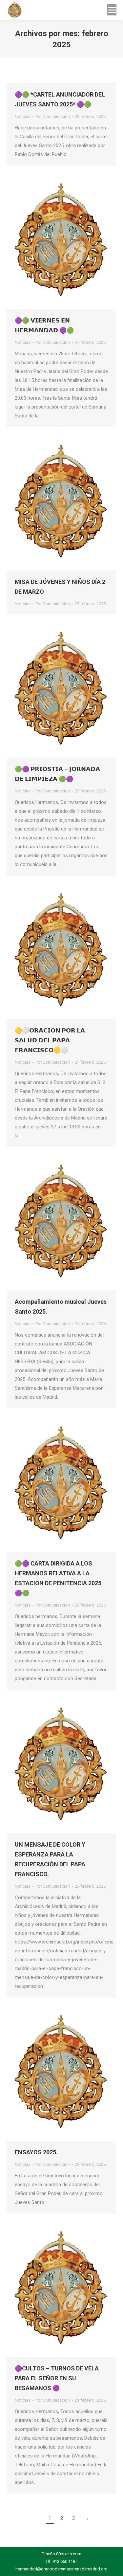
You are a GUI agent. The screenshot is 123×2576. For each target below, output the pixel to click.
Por (53, 116)
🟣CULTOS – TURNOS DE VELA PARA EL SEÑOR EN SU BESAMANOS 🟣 (57, 2378)
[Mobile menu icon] (112, 10)
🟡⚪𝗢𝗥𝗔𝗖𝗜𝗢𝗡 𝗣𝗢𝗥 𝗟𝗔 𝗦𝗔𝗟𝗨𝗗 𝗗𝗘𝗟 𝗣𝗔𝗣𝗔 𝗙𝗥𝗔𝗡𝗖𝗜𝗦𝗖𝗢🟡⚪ (50, 1040)
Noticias (23, 116)
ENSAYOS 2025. (36, 2152)
